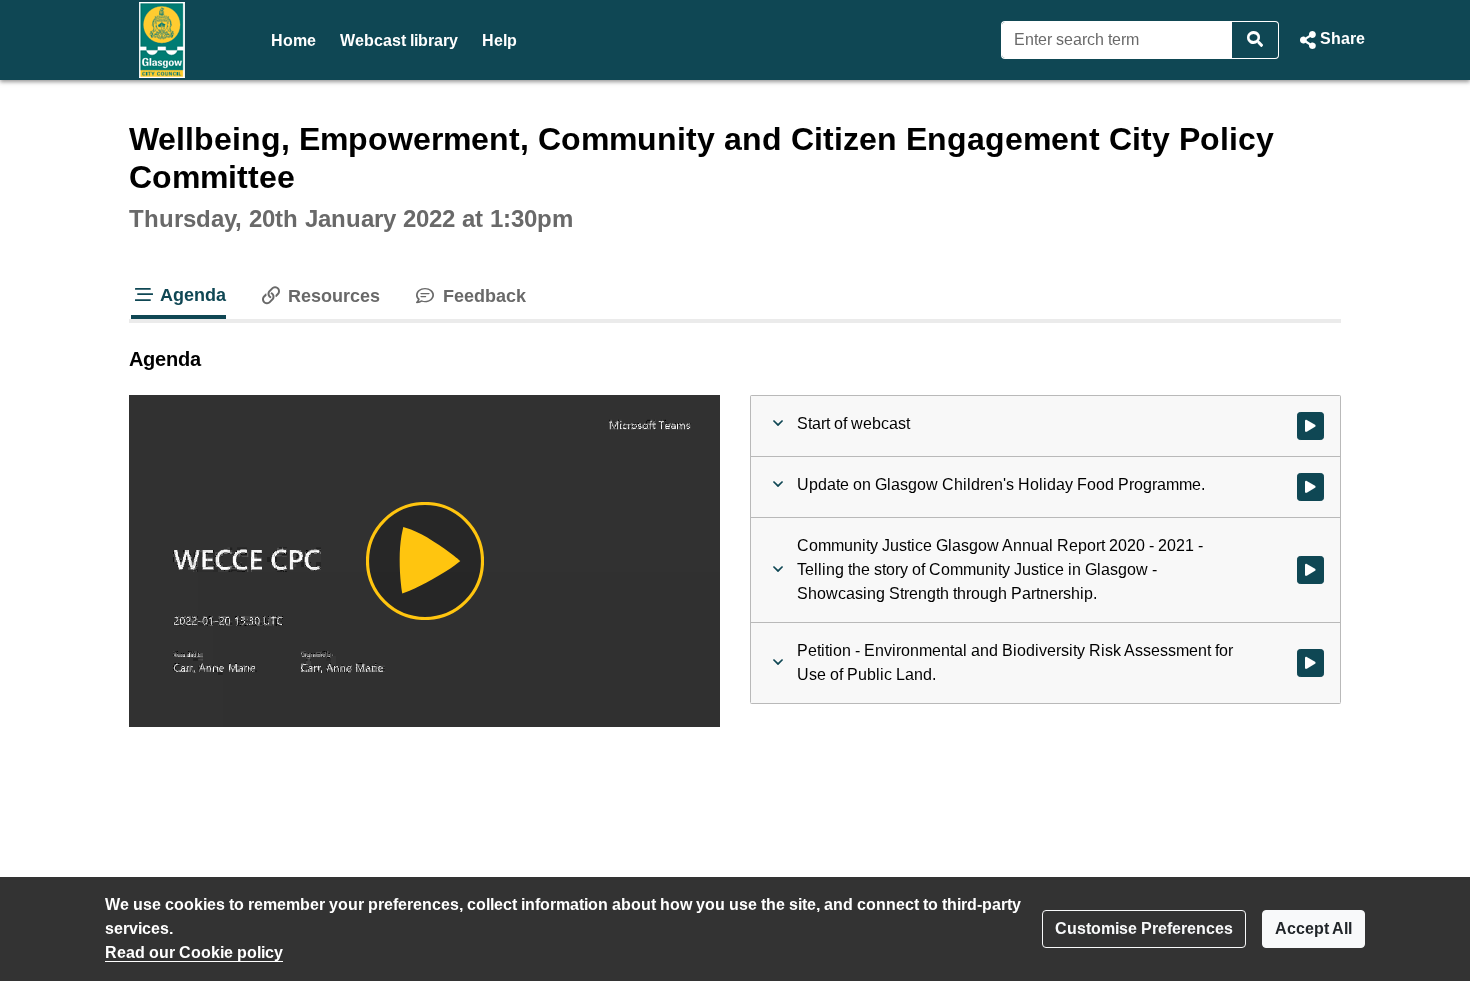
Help (499, 40)
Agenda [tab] (191, 295)
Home (293, 40)
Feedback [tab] (481, 296)
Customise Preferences (1144, 928)
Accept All (1313, 928)
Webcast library (399, 40)
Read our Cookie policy (194, 952)
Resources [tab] (331, 296)
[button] (1330, 40)
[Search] (1255, 40)
